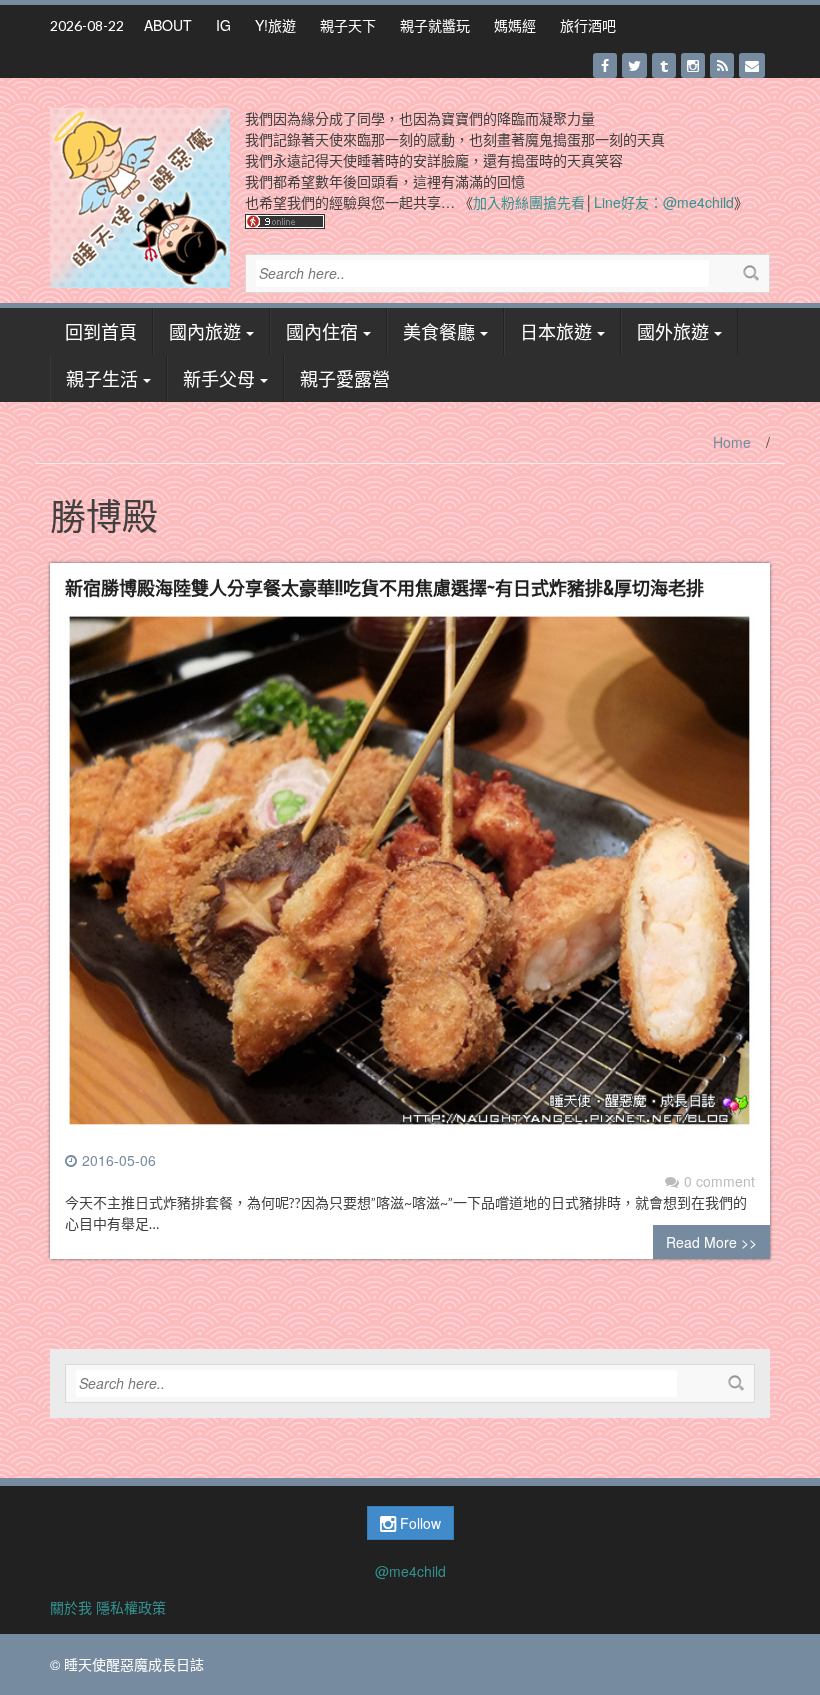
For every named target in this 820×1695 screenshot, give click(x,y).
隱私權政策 (131, 1607)
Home (732, 442)
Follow (418, 1523)
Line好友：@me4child (664, 202)
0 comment (719, 1181)
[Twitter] (634, 65)
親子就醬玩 (435, 25)
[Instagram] (693, 65)
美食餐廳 (439, 331)
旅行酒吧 (588, 25)
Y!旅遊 (275, 25)
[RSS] (722, 65)
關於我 (71, 1607)
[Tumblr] (664, 65)
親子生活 (102, 378)
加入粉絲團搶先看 (529, 202)
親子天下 (348, 25)
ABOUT (168, 25)
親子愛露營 (345, 378)
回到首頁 (101, 331)
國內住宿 (322, 331)
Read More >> (711, 1242)
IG (223, 25)
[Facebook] (605, 65)
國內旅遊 (205, 331)
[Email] (752, 65)
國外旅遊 (673, 331)
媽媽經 (515, 25)
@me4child (410, 1571)
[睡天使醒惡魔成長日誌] (140, 196)
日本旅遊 (556, 331)
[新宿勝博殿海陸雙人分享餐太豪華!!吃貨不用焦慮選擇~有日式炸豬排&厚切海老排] (410, 879)
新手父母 (219, 378)
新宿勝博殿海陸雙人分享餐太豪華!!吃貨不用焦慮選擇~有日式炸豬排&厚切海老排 (384, 587)
